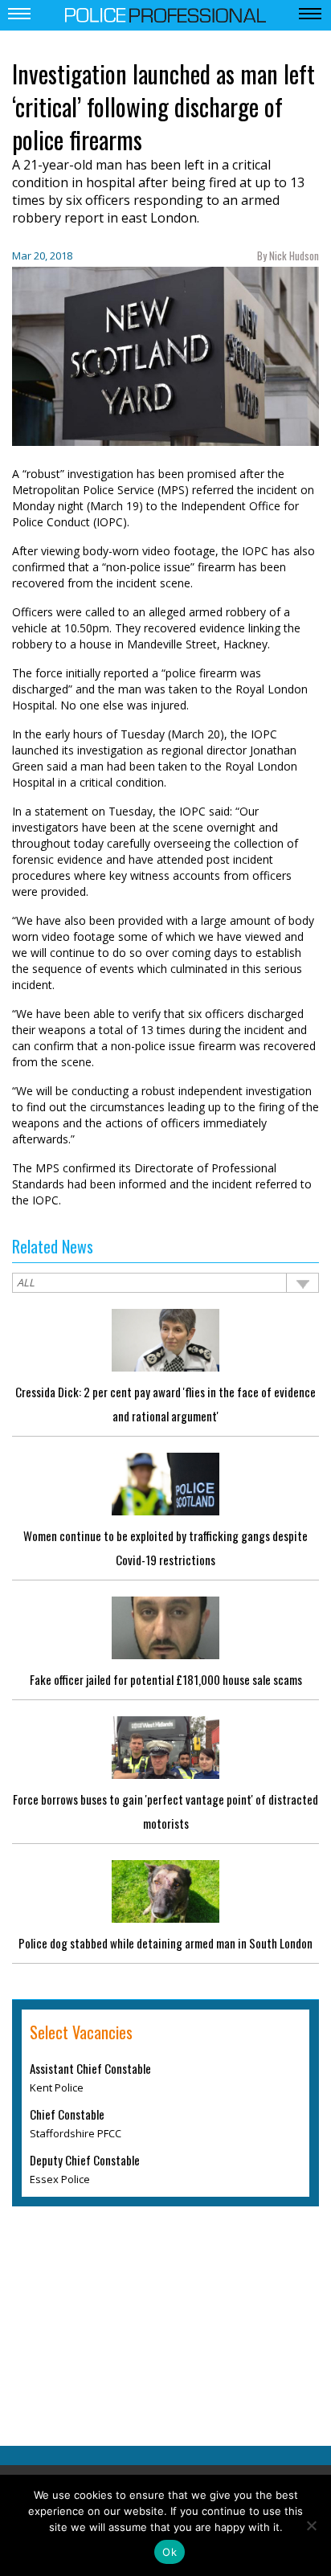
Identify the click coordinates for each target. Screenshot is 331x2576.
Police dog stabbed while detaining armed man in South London (165, 1943)
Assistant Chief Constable (90, 2068)
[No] (311, 2525)
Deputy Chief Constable (85, 2160)
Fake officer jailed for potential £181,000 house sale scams (166, 1679)
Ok (170, 2552)
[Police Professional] (165, 14)
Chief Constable (67, 2114)
